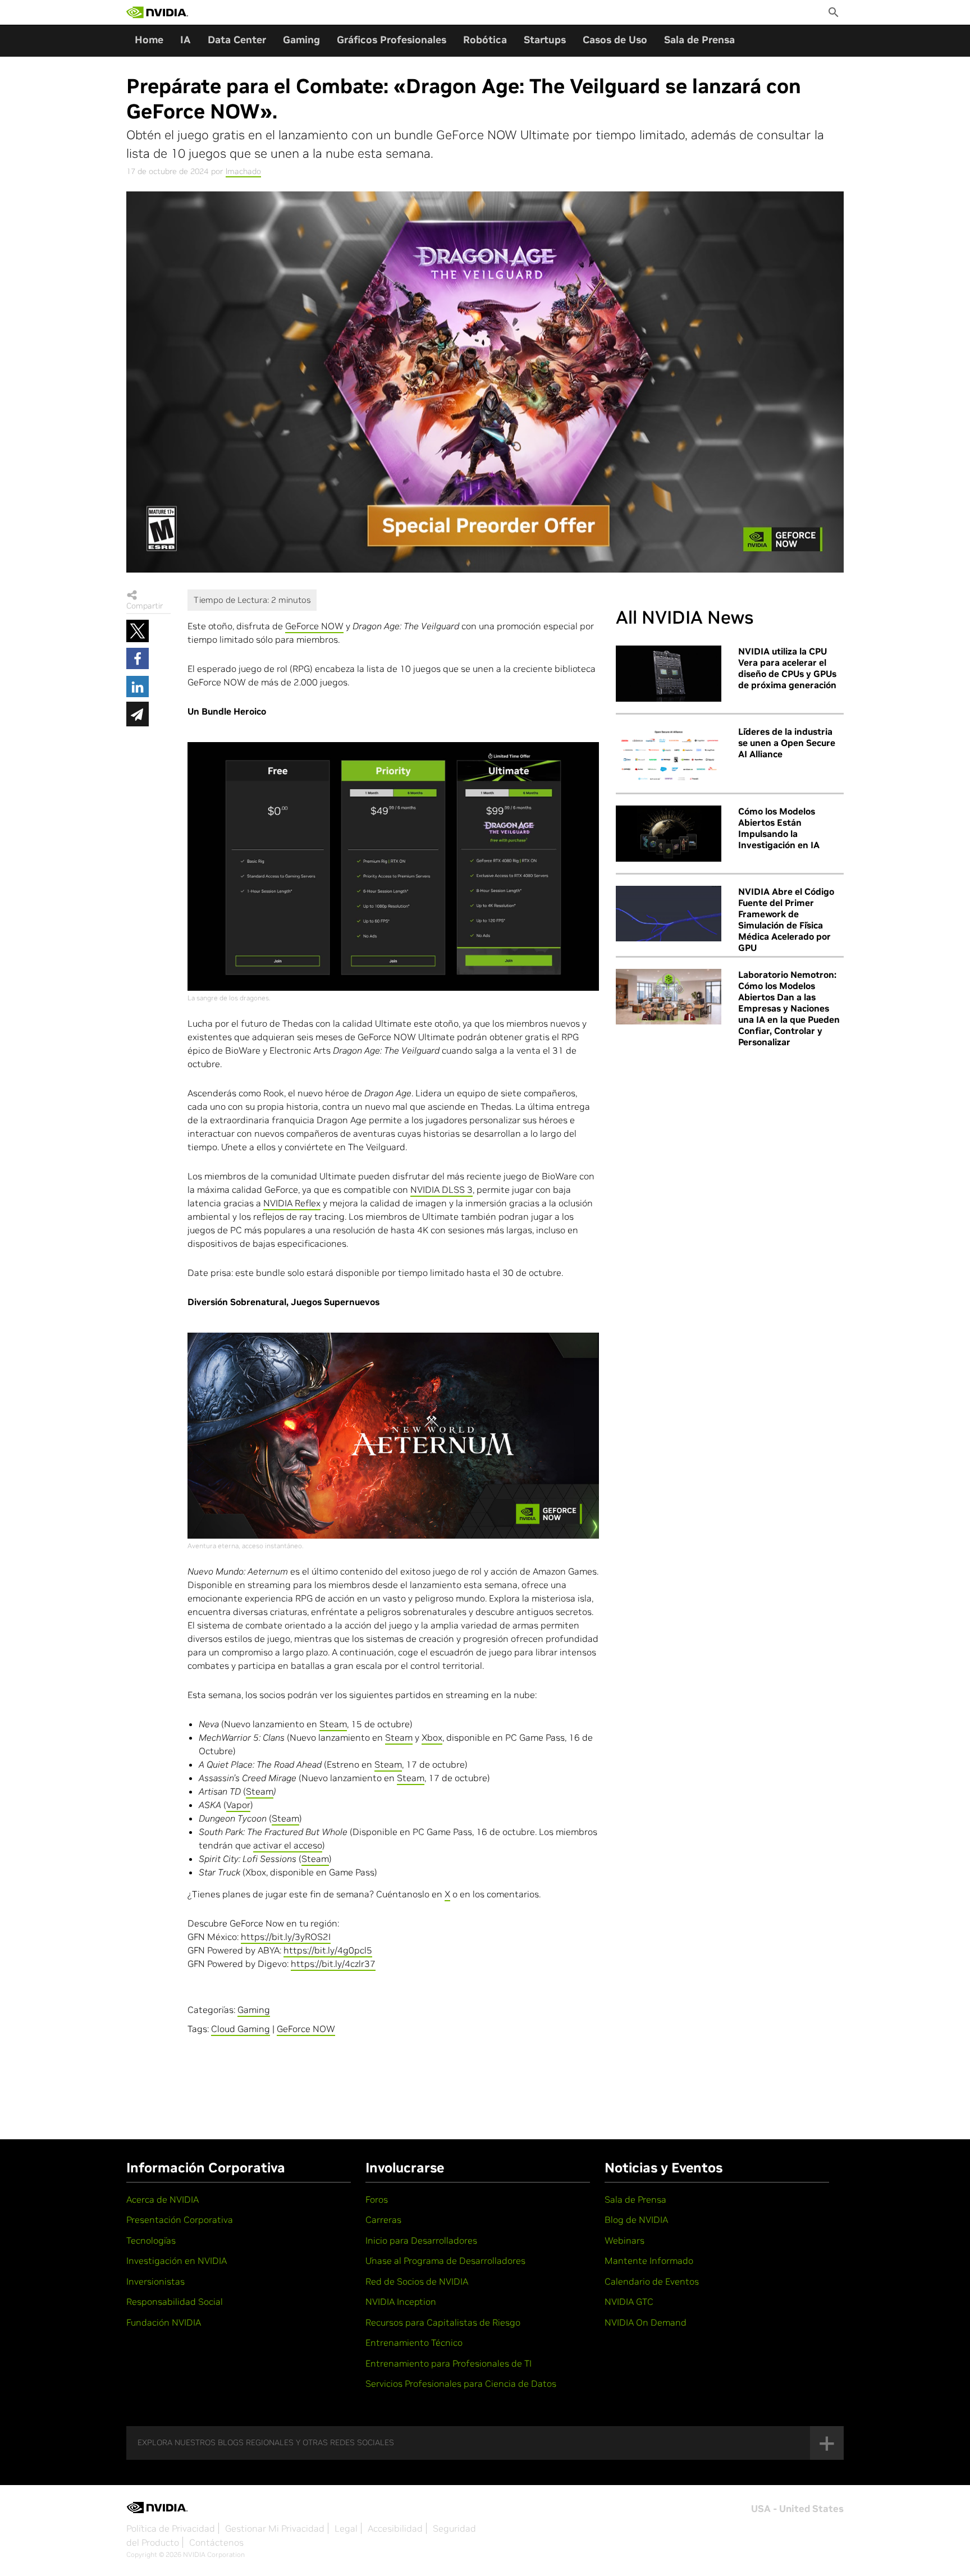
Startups (545, 40)
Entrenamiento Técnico (414, 2342)
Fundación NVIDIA (164, 2322)
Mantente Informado (649, 2261)
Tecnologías (151, 2240)
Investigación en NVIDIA (177, 2261)
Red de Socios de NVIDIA (417, 2281)
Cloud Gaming (241, 2029)
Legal (346, 2528)
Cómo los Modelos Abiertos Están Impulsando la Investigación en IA (779, 828)
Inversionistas (155, 2281)
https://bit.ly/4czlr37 (333, 1964)
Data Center (237, 40)
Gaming (301, 40)
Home (149, 40)
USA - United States (797, 2509)
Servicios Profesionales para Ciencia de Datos (461, 2383)
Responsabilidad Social (175, 2302)
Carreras (383, 2220)
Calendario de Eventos (652, 2281)
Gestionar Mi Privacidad (275, 2528)
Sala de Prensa (699, 40)
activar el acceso (288, 1845)
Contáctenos (216, 2542)
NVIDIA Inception (401, 2302)
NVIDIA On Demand (646, 2322)
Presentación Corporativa (180, 2220)
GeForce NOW (314, 626)
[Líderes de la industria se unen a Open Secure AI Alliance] (669, 754)
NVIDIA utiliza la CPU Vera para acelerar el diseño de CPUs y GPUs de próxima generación (787, 668)
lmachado (243, 171)
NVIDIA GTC (629, 2302)
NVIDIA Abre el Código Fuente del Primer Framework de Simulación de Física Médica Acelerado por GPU (786, 919)
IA (186, 40)
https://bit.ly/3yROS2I (286, 1937)
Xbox (432, 1737)
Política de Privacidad (171, 2528)
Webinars (624, 2240)
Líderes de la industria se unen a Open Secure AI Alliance (787, 743)
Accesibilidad (395, 2528)
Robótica (485, 40)
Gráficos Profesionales (392, 40)
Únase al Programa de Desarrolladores (445, 2261)
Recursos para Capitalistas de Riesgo (443, 2322)
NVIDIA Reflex (292, 1203)
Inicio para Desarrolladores (421, 2240)
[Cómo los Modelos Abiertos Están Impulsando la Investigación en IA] (669, 834)
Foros (377, 2199)
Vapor (238, 1805)
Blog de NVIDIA (636, 2220)
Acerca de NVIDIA (163, 2199)
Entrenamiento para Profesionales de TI (449, 2363)
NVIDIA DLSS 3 (441, 1189)
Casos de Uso (615, 40)
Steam (333, 1724)
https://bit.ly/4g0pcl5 (328, 1950)
